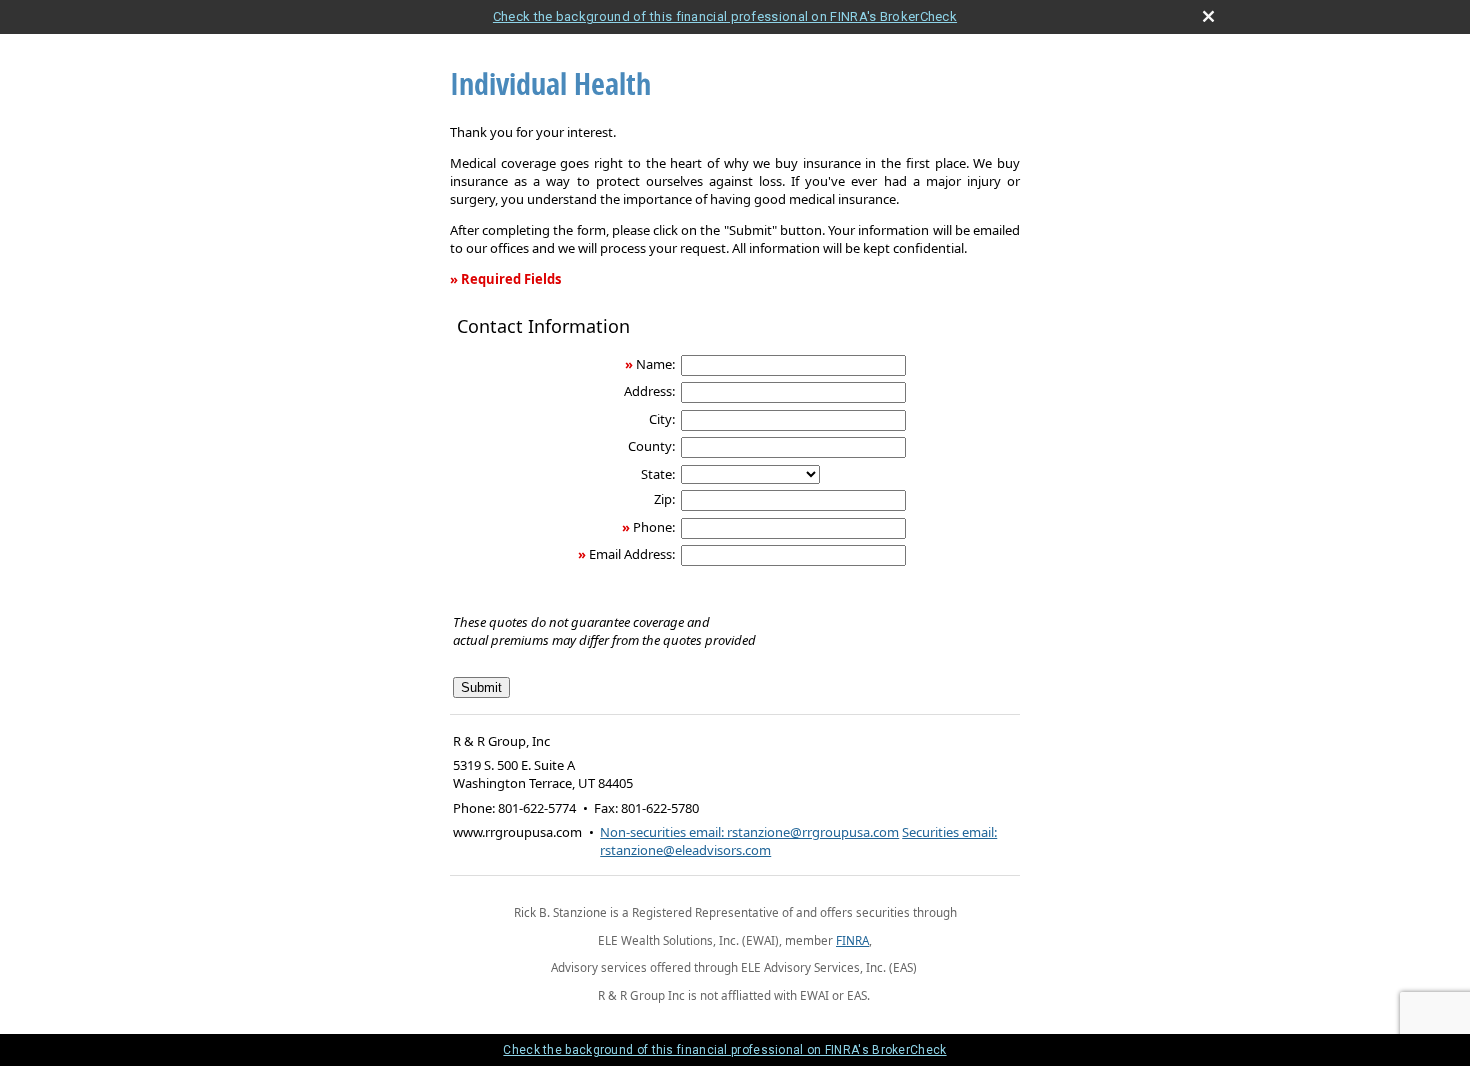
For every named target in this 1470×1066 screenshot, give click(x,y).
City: (662, 419)
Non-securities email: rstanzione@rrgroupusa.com (749, 832)
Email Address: (632, 554)
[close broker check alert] (1208, 16)
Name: (655, 364)
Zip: (664, 499)
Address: (649, 391)
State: (658, 474)
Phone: (654, 527)
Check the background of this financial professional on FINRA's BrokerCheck (725, 16)
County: (651, 446)
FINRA (852, 940)
